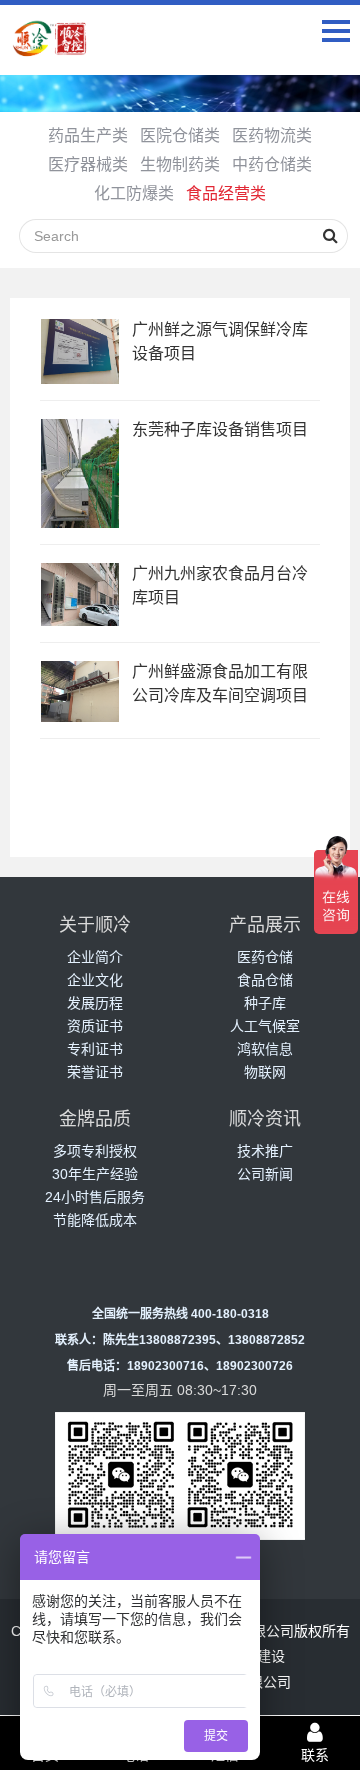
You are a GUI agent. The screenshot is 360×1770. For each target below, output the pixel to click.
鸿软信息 (265, 1049)
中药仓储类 (272, 164)
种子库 (265, 1003)
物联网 (265, 1072)
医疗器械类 (88, 164)
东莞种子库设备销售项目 (220, 429)
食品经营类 (226, 193)
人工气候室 (265, 1026)
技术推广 (265, 1151)
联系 (315, 1755)
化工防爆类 (134, 193)
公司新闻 (265, 1174)
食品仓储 (265, 980)
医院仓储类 (180, 135)
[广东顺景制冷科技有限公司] (50, 48)
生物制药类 (180, 164)
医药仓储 (265, 957)
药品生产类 (88, 135)
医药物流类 (272, 135)
